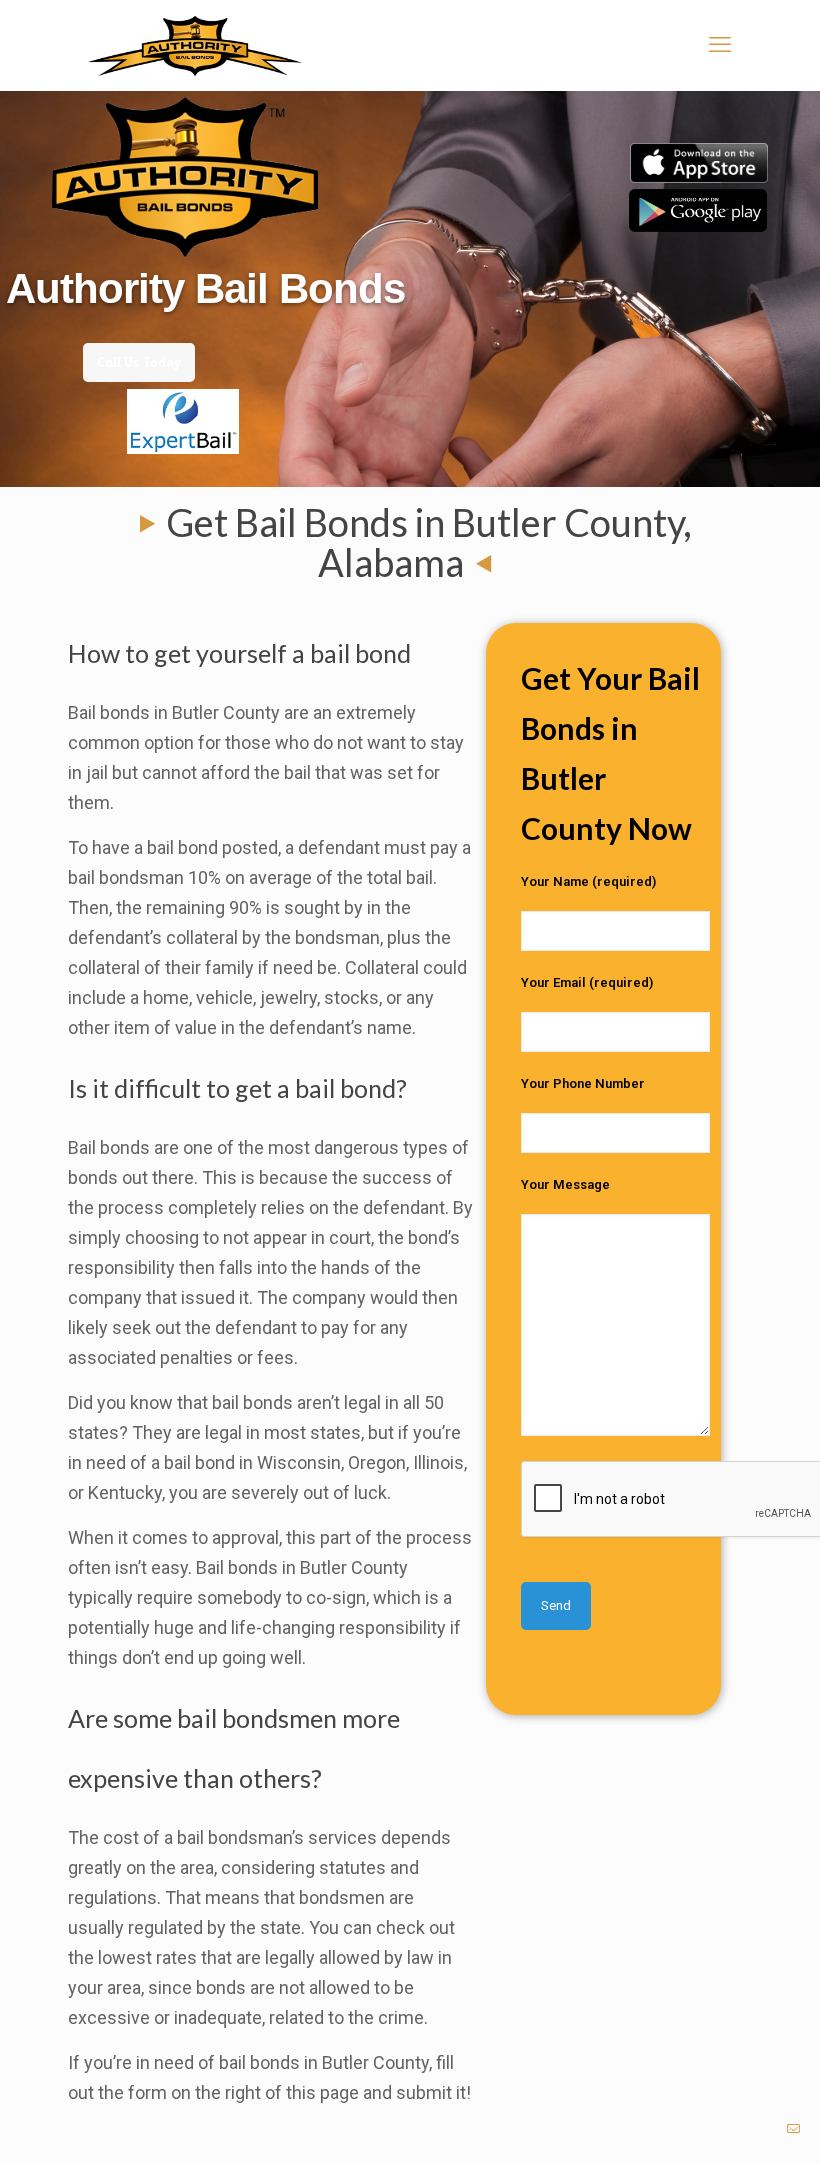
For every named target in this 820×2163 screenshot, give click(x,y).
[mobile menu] (720, 45)
